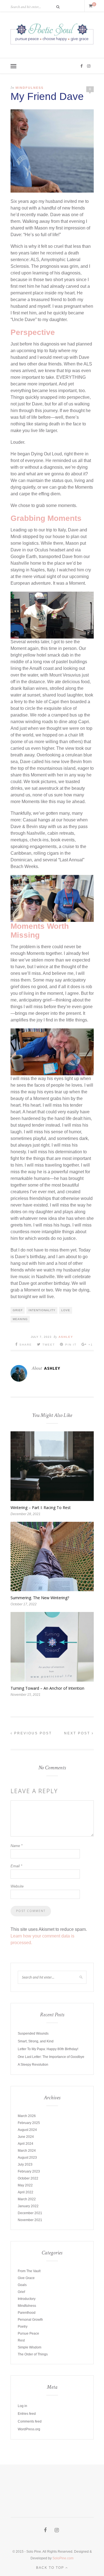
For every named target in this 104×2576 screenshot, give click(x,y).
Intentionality (42, 1310)
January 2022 (28, 2206)
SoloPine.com (63, 2558)
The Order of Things (33, 2354)
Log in (22, 2406)
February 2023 (29, 2171)
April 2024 (26, 2144)
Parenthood (27, 2313)
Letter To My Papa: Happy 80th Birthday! (48, 2049)
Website (17, 1886)
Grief (18, 1310)
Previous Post (32, 1733)
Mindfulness (30, 88)
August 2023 (27, 2158)
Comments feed (30, 2421)
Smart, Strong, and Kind (36, 2041)
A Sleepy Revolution (33, 2065)
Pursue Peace (28, 2333)
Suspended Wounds (33, 2033)
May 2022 (25, 2185)
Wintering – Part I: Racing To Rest (41, 1507)
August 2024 (27, 2130)
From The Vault (29, 2271)
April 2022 (26, 2192)
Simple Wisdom (30, 2347)
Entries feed (27, 2414)
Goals (22, 2285)
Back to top (51, 2568)
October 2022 (28, 2178)
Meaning (20, 1319)
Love (66, 1310)
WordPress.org (29, 2429)
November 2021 (30, 2220)
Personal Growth (30, 2320)
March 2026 (27, 2116)
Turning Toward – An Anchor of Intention (47, 1688)
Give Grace (26, 2278)
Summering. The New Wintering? (40, 1598)
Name (17, 1846)
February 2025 (29, 2123)
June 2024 (26, 2137)
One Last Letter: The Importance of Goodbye (51, 2057)
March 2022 (27, 2199)
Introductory (27, 2299)
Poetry (23, 2327)
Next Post (78, 1733)
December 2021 (30, 2213)
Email (16, 1866)
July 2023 (25, 2164)
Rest (21, 2340)
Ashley (66, 1337)
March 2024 (27, 2151)
